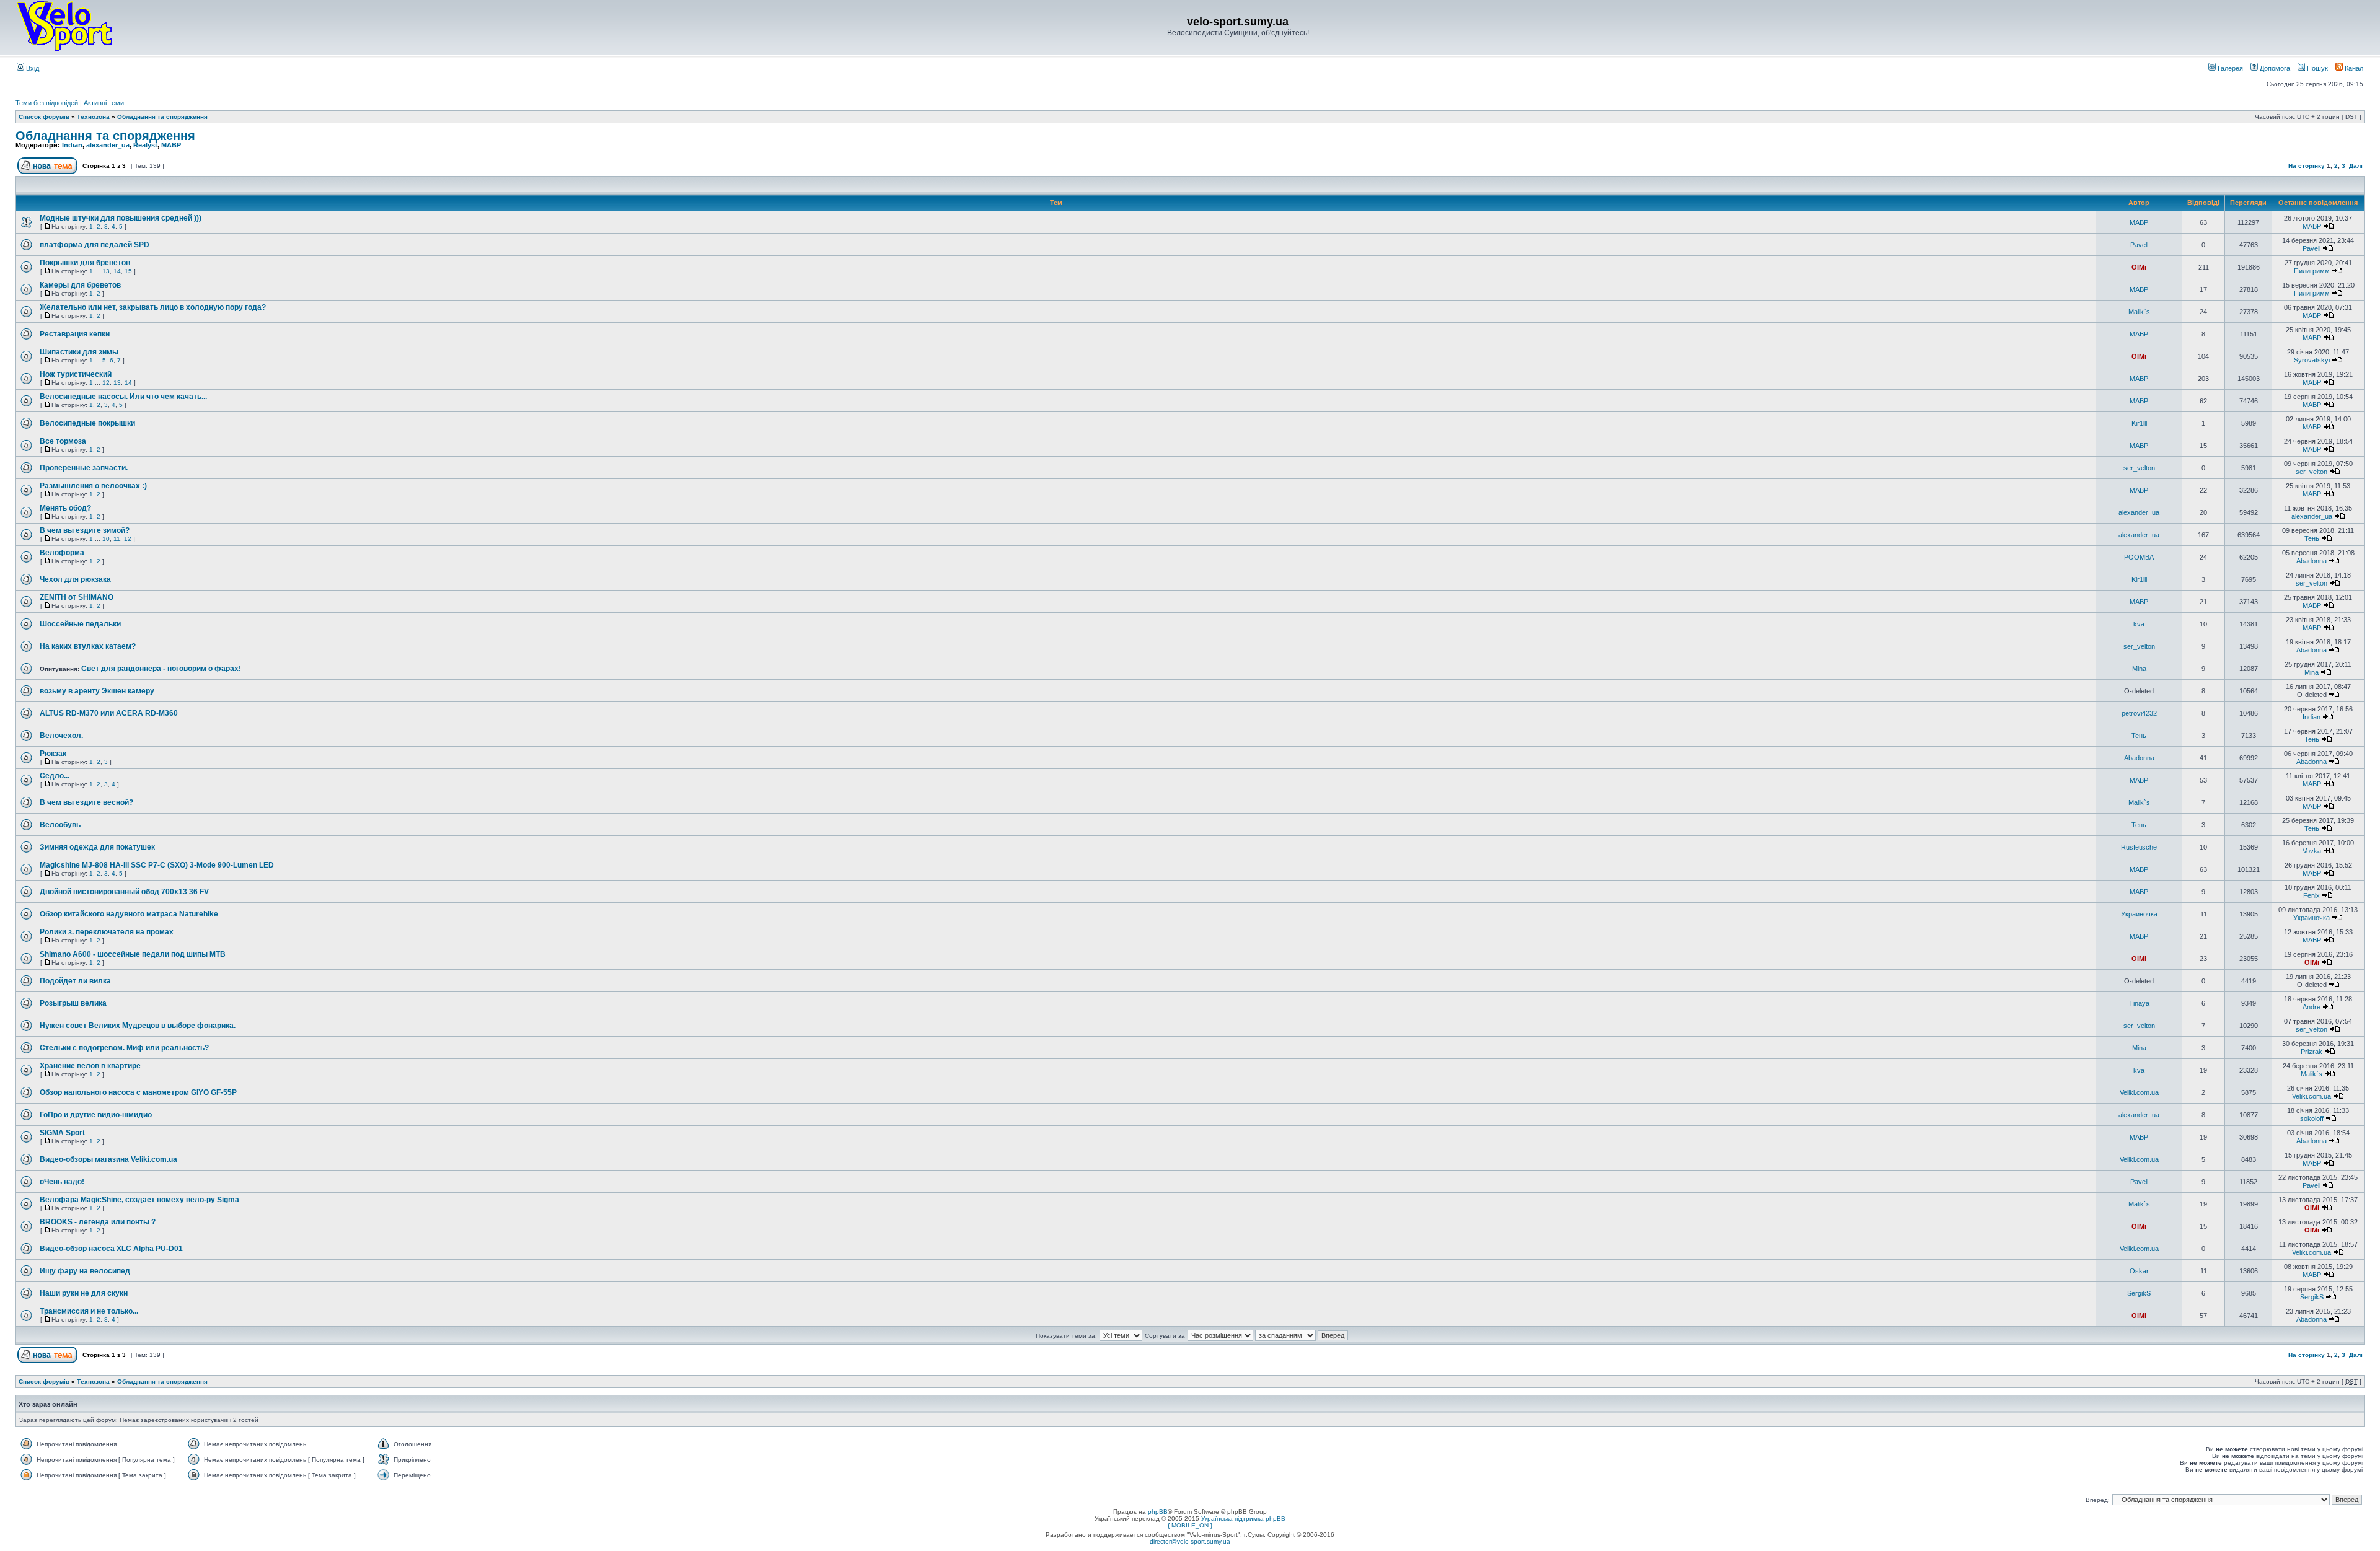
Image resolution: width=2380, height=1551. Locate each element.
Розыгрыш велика (73, 1003)
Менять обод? (65, 508)
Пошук (2316, 68)
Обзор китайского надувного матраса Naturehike (129, 914)
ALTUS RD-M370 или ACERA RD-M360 (109, 713)
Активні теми (104, 103)
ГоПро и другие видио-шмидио (96, 1115)
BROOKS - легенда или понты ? (98, 1222)
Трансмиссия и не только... (89, 1311)
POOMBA (2139, 557)
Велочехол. (61, 736)
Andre (2312, 1007)
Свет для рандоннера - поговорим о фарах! (161, 669)
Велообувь (60, 825)
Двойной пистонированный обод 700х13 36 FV (124, 892)
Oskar (2139, 1271)
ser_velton (2139, 468)
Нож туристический (76, 374)
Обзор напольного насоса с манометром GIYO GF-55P (138, 1092)
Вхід (32, 68)
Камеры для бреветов (80, 285)
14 (117, 271)
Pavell (2139, 245)
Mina (2139, 669)
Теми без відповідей (47, 103)
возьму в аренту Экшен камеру (97, 691)
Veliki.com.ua (2139, 1092)
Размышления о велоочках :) (93, 486)
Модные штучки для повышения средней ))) (121, 218)
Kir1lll (2139, 423)
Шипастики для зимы (79, 352)
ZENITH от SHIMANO (77, 597)
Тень (2312, 538)
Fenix (2312, 895)
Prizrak (2312, 1052)
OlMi (2139, 267)
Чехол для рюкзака (75, 579)
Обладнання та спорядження (162, 117)
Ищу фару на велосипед (85, 1271)
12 (106, 383)
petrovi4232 (2139, 713)
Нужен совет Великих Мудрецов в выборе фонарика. (138, 1026)
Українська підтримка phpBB (1243, 1518)
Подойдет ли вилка (75, 981)
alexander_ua (108, 145)
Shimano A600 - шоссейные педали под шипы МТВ (133, 954)
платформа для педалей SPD (95, 245)
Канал (2353, 68)
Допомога (2274, 68)
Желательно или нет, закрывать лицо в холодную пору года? (153, 307)
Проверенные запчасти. (84, 468)
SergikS (2139, 1293)
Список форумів (44, 117)
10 (106, 539)
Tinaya (2139, 1003)
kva (2139, 624)
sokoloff (2312, 1118)
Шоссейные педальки (80, 624)
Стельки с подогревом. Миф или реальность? (124, 1048)
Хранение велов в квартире (90, 1066)
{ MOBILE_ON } (1190, 1525)
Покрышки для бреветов (85, 263)
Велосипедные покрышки (87, 423)
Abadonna (2312, 561)
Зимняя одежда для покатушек (97, 847)
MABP (171, 145)
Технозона (93, 117)
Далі (2356, 166)
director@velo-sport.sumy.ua (1190, 1541)
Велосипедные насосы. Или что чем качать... (123, 397)
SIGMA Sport (62, 1133)
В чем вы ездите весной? (86, 802)
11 (117, 539)
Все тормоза (63, 441)
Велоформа (62, 553)
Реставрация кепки (75, 334)
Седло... (55, 776)
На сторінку (2307, 166)
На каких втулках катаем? (88, 646)
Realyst (145, 145)
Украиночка (2139, 914)
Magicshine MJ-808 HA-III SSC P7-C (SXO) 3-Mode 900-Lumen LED (157, 865)
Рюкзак (53, 754)
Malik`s (2139, 312)
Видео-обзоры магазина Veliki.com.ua (108, 1159)
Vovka (2312, 851)
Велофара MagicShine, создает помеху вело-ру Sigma (139, 1200)
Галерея (2229, 68)
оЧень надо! (62, 1182)
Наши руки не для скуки (84, 1293)
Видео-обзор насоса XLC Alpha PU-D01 (111, 1249)
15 (128, 271)
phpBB (1158, 1512)
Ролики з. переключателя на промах (107, 932)
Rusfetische (2139, 847)
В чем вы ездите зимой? (85, 530)
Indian (72, 145)
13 (106, 271)
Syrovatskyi (2312, 360)
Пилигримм (2312, 271)
